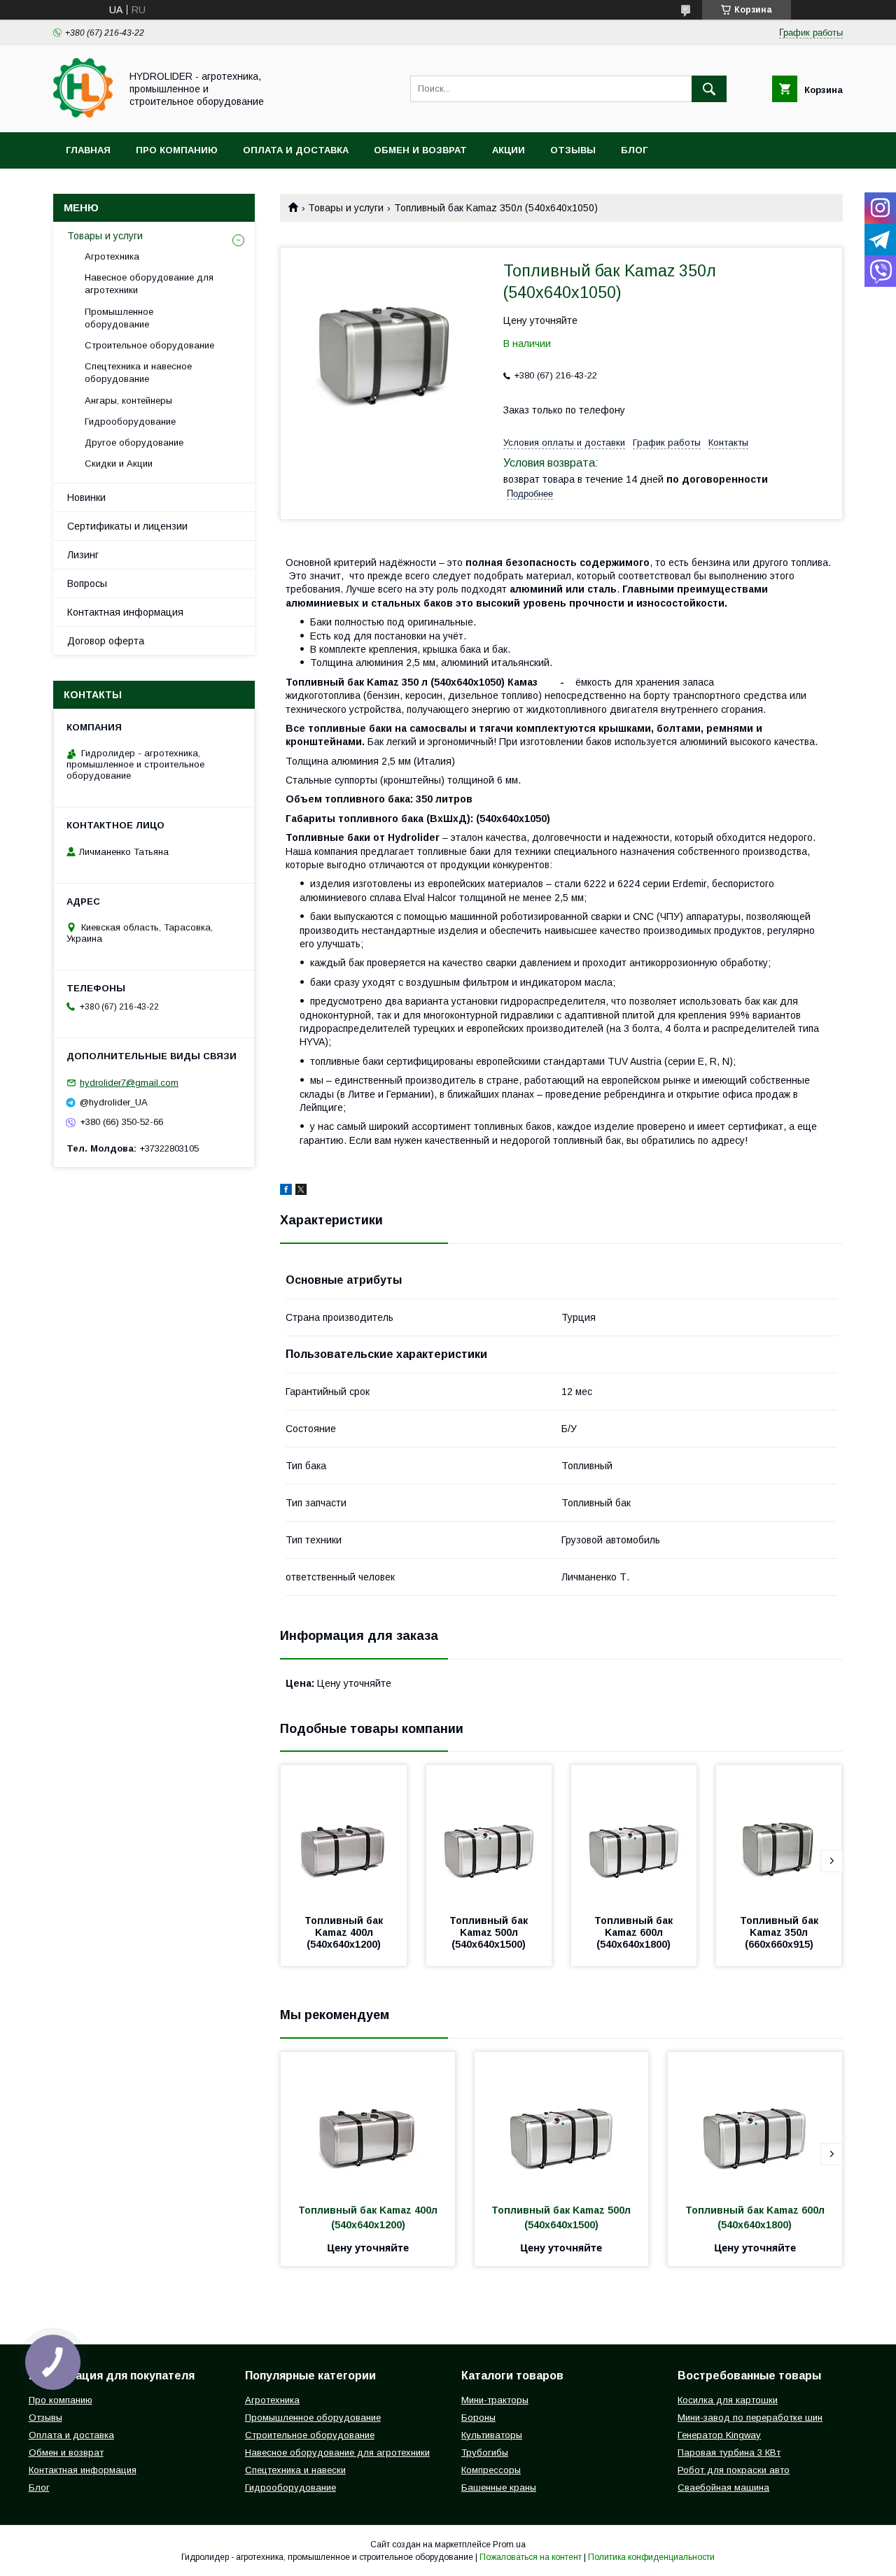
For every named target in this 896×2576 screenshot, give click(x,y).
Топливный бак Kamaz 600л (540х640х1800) (635, 1932)
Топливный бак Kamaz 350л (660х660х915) (780, 1932)
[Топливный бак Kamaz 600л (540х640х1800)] (634, 1835)
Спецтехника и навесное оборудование (138, 373)
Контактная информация (125, 612)
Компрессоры (491, 2470)
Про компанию (177, 150)
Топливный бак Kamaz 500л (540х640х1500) (490, 1932)
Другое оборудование (134, 443)
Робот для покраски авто (734, 2470)
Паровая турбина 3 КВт (729, 2453)
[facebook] (286, 1191)
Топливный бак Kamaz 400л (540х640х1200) (345, 1932)
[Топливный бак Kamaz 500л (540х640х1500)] (489, 1835)
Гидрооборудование (130, 422)
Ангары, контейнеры (128, 401)
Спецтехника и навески (295, 2470)
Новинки (86, 497)
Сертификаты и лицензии (127, 526)
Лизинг (83, 555)
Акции (509, 150)
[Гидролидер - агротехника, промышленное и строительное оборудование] (83, 114)
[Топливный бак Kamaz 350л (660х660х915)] (779, 1835)
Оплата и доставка (296, 150)
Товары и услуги (346, 208)
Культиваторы (492, 2435)
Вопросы (87, 583)
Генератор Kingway (719, 2435)
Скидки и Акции (119, 463)
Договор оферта (106, 641)
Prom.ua (509, 2545)
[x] (301, 1191)
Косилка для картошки (728, 2400)
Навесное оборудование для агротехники (149, 284)
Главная (88, 150)
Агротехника (112, 256)
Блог (634, 150)
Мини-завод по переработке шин (750, 2418)
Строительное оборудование (149, 345)
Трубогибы (485, 2453)
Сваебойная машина (723, 2487)
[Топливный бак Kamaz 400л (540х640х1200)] (344, 1835)
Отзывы (573, 150)
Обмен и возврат (420, 150)
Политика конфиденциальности (651, 2557)
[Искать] (709, 89)
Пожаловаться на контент (531, 2557)
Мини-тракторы (495, 2400)
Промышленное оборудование (119, 318)
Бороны (478, 2418)
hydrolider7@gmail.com (129, 1083)
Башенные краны (499, 2487)
